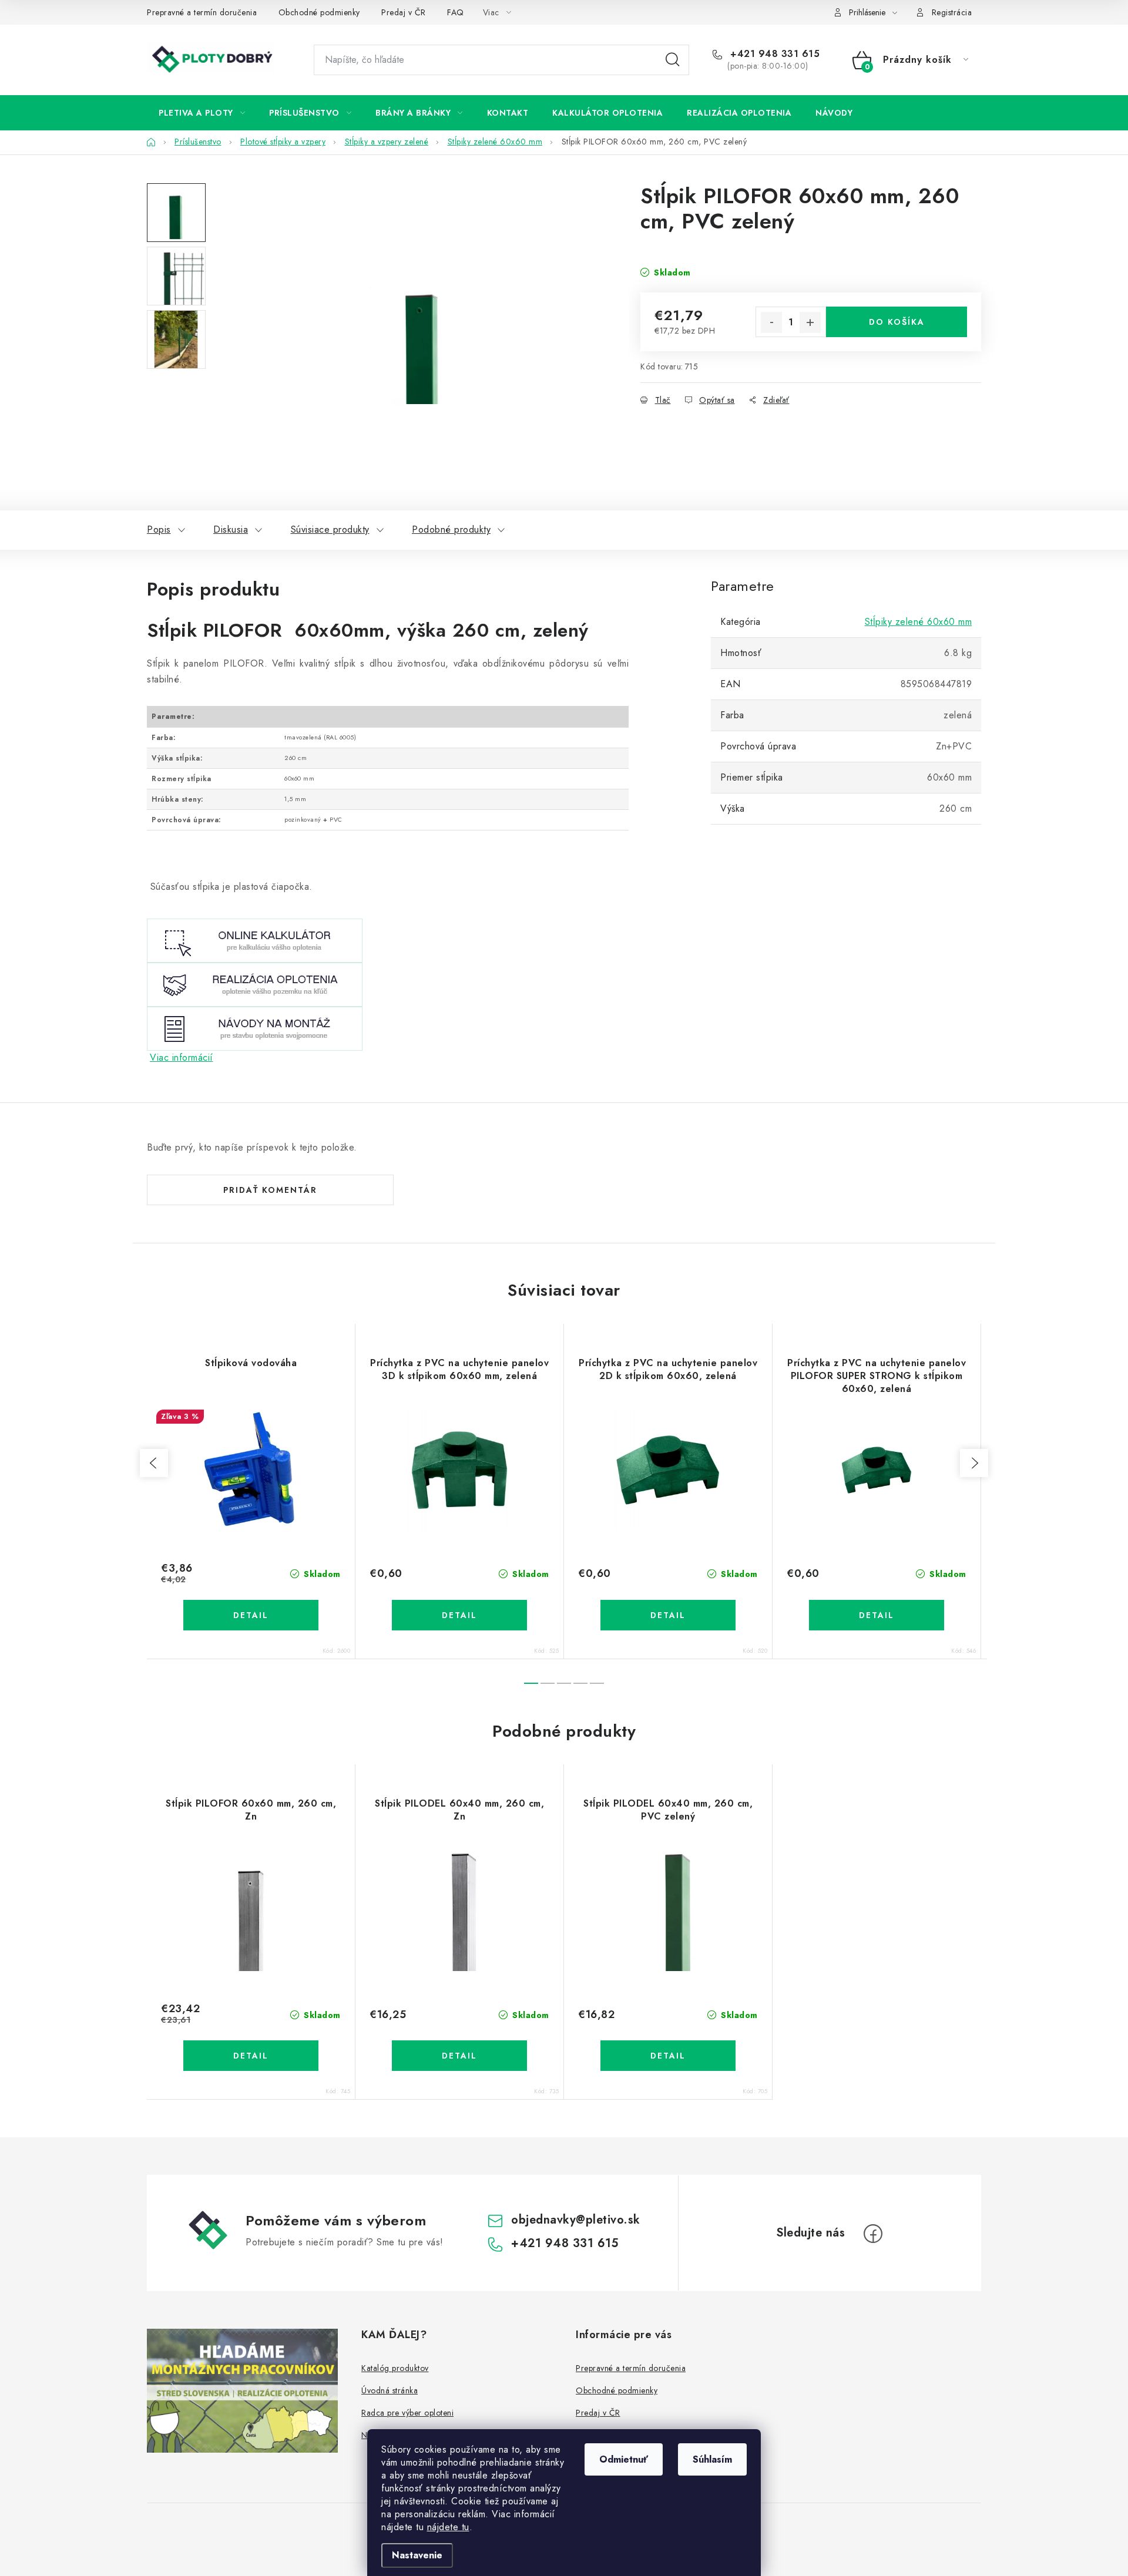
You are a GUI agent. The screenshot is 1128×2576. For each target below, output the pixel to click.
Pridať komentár (270, 1190)
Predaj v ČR (404, 12)
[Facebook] (873, 2234)
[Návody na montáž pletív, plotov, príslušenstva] (255, 1028)
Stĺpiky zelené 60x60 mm (919, 622)
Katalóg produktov (395, 2368)
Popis (159, 529)
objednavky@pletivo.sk (576, 2220)
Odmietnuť (624, 2459)
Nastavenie (417, 2555)
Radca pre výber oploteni (407, 2413)
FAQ (456, 12)
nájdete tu (448, 2527)
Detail (251, 1615)
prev (154, 1463)
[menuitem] (202, 113)
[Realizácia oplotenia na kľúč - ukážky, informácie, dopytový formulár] (255, 983)
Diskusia (231, 529)
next (974, 1463)
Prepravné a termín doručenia (202, 12)
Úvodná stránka (390, 2390)
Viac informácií (182, 1057)
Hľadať (673, 60)
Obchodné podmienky (319, 12)
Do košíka (897, 322)
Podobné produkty (451, 529)
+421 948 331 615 (773, 54)
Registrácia (952, 12)
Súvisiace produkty (330, 529)
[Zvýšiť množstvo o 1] (810, 322)
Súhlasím (712, 2459)
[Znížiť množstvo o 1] (771, 322)
